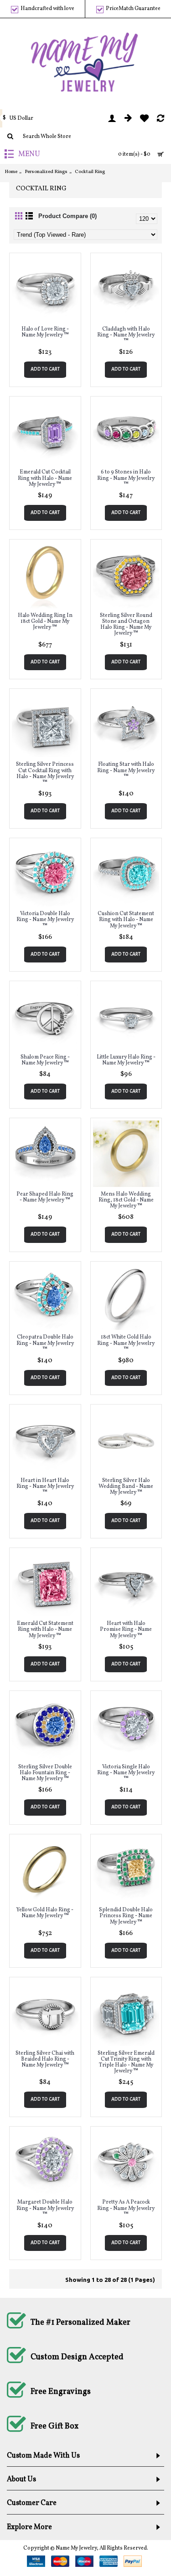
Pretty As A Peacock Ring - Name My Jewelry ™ (126, 2208)
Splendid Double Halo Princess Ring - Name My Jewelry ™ (126, 1916)
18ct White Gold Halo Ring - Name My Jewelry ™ (126, 1343)
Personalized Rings (46, 172)
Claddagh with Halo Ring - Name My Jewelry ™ (126, 335)
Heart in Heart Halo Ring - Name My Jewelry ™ (45, 1487)
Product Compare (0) (67, 216)
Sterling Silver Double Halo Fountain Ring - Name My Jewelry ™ (45, 1773)
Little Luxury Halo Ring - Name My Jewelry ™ (126, 1060)
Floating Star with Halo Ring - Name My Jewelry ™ (126, 770)
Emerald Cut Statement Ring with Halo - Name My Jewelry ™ (45, 1629)
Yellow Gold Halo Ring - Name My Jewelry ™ (45, 1913)
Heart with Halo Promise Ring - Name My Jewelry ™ (126, 1629)
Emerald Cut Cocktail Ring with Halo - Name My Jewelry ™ (45, 478)
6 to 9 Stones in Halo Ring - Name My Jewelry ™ (126, 478)
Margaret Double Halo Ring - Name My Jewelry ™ (45, 2208)
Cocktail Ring (90, 172)
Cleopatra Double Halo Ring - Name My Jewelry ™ (45, 1343)
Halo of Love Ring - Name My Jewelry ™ (45, 332)
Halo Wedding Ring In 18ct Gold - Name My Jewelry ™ (45, 621)
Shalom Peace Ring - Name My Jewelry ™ (45, 1060)
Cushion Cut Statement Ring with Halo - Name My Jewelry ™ (126, 920)
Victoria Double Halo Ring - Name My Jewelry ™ (45, 920)
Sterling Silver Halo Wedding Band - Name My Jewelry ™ (126, 1487)
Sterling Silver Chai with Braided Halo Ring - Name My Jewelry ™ (45, 2059)
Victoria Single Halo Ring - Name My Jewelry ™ (126, 1773)
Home (11, 172)
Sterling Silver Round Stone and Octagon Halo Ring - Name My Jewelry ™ (126, 625)
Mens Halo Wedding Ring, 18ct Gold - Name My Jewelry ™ (126, 1200)
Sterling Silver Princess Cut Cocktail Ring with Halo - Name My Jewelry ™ (45, 774)
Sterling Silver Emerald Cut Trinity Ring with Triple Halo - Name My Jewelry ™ (126, 2062)
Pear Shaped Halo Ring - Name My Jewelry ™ (45, 1197)
